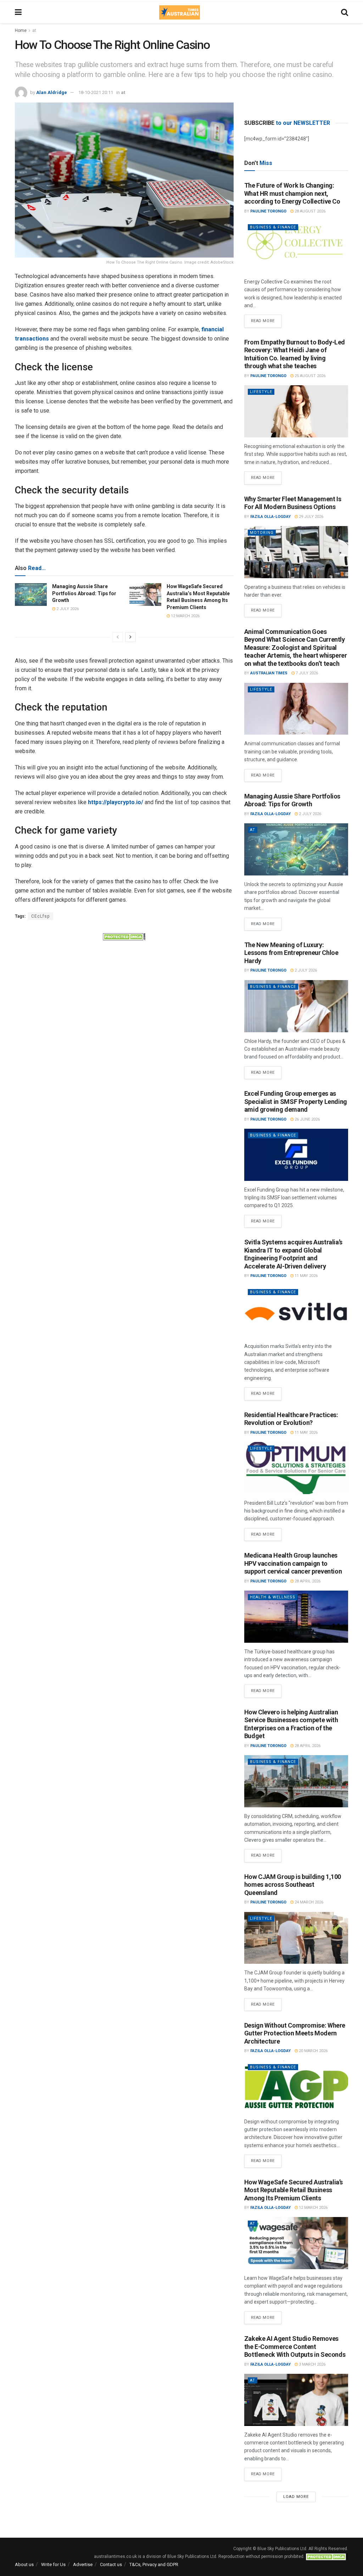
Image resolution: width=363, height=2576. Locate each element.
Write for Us (53, 2564)
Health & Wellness (273, 1597)
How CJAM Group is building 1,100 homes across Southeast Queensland (293, 1885)
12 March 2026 (185, 616)
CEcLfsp (40, 916)
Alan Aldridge (52, 92)
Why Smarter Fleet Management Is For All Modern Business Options (293, 503)
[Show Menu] (18, 12)
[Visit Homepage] (179, 12)
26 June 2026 (307, 1119)
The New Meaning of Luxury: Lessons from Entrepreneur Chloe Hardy (291, 953)
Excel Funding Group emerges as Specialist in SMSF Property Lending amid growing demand (296, 1101)
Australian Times (269, 673)
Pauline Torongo (268, 211)
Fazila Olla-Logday (270, 517)
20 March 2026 (313, 2051)
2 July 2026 (67, 609)
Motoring (262, 533)
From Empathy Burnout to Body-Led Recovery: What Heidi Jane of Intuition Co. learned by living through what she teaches (295, 354)
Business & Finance (273, 227)
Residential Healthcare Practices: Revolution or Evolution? (291, 1419)
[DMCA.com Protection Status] (124, 936)
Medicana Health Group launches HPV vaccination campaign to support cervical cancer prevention (293, 1563)
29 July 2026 (311, 517)
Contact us (111, 2564)
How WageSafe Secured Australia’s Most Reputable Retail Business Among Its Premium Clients (294, 2190)
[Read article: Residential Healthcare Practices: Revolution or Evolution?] (296, 1468)
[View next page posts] (130, 637)
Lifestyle (261, 392)
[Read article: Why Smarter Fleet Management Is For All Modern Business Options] (296, 552)
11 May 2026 (306, 1276)
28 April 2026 (307, 1581)
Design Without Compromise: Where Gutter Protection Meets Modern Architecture (295, 2033)
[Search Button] (345, 12)
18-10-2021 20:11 (96, 92)
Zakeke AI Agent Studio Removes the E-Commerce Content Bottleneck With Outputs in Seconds (295, 2346)
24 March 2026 (308, 1902)
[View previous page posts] (118, 637)
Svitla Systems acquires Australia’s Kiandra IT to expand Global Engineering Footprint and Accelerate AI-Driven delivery (293, 1254)
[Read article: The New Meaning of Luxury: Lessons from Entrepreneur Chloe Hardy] (296, 1006)
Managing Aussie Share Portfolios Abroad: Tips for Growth (84, 593)
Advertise (83, 2564)
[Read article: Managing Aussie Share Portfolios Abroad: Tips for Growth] (31, 595)
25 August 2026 (309, 376)
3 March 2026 (312, 2364)
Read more (266, 319)
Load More (296, 2497)
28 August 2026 (309, 211)
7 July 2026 (306, 673)
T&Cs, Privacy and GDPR (154, 2564)
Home (21, 31)
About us (24, 2564)
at (34, 31)
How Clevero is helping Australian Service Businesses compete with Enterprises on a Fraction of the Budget (291, 1724)
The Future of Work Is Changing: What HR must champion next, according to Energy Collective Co (292, 193)
